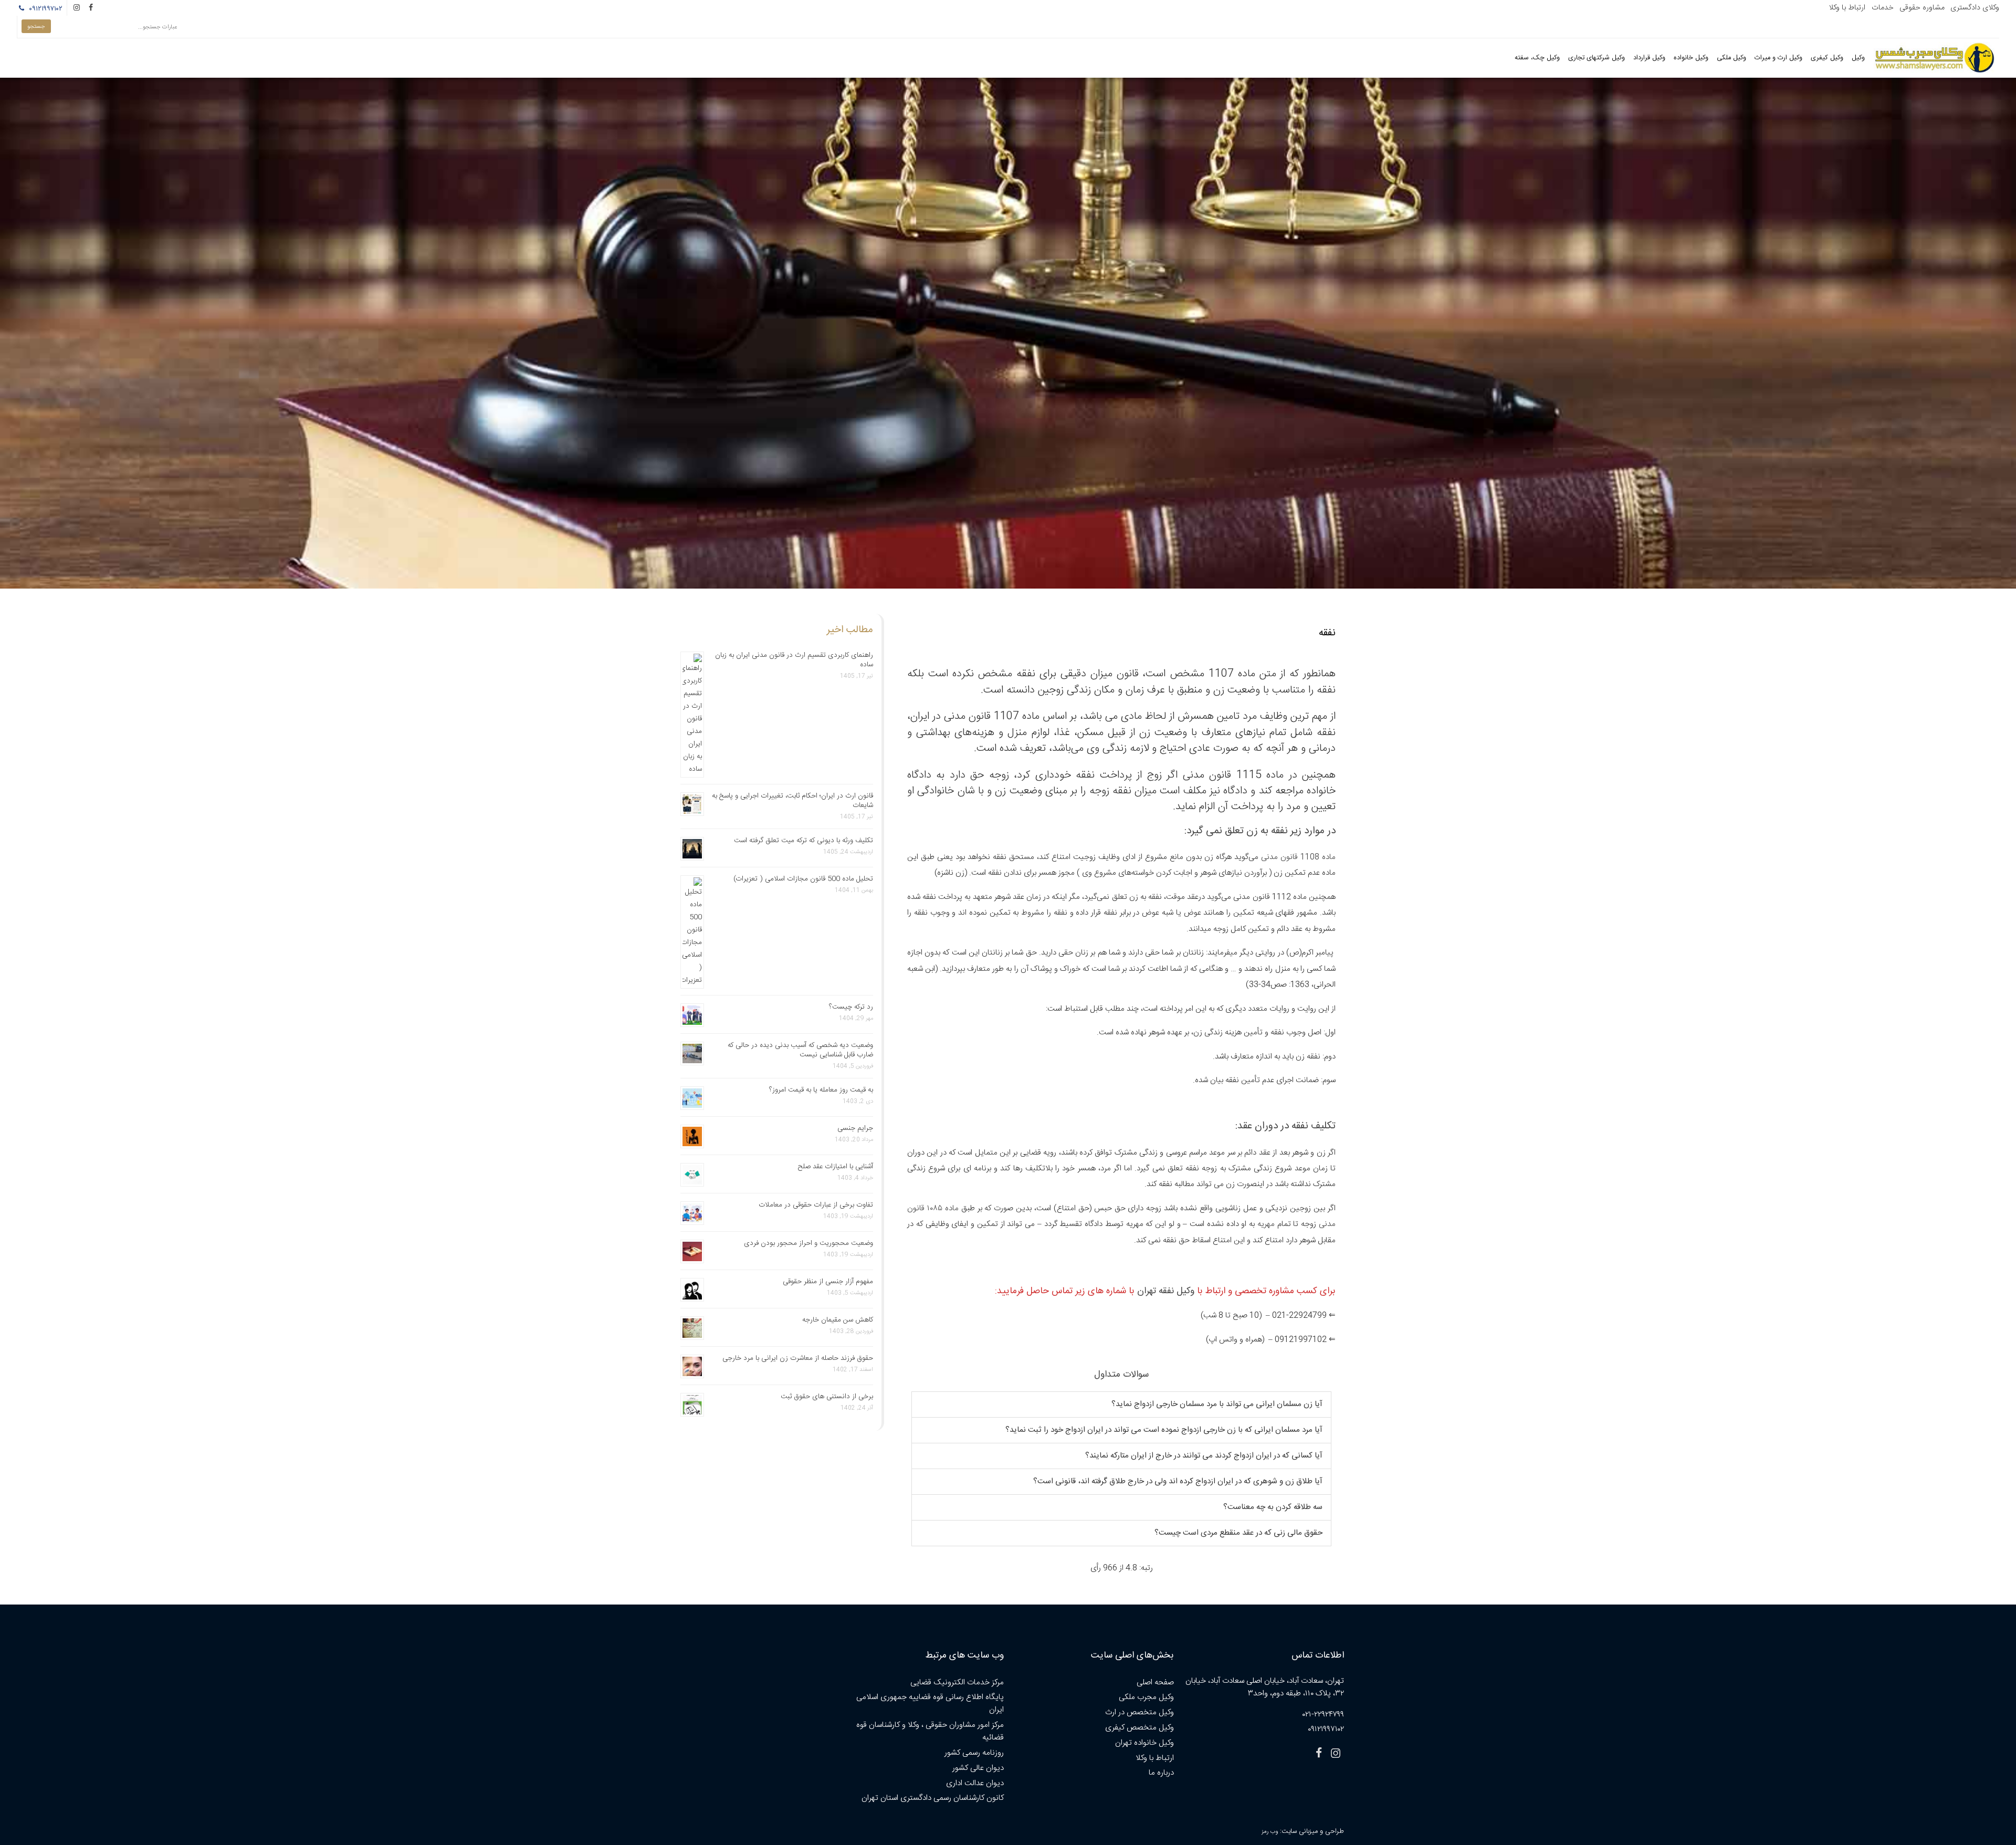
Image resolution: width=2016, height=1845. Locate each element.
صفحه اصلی (1155, 1682)
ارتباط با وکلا (1847, 8)
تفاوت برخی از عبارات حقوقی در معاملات (816, 1205)
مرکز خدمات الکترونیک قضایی (957, 1682)
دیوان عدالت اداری (975, 1783)
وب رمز (1270, 1832)
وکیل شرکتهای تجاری (1597, 58)
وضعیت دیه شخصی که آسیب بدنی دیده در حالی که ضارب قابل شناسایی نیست (800, 1050)
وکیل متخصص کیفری (1140, 1728)
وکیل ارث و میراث (1778, 58)
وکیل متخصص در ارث (1140, 1712)
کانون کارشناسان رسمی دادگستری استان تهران (933, 1798)
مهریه (1266, 1224)
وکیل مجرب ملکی (1146, 1697)
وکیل (1858, 58)
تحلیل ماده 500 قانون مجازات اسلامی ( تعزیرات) (803, 879)
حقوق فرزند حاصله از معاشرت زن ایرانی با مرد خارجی (798, 1358)
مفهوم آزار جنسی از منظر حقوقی (828, 1282)
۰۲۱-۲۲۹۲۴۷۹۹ (1323, 1715)
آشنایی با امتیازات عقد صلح (836, 1167)
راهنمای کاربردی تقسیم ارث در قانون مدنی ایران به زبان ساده (794, 660)
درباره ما (1161, 1773)
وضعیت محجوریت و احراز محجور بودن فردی (808, 1243)
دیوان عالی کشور (978, 1768)
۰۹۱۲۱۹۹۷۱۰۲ (44, 9)
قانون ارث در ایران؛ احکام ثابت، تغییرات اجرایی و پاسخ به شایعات (792, 801)
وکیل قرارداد (1649, 58)
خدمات (1883, 8)
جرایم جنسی (855, 1128)
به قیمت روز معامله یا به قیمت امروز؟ (821, 1090)
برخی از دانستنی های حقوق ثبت (827, 1397)
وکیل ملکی (1731, 58)
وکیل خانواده (1691, 58)
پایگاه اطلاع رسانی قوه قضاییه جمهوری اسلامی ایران (930, 1704)
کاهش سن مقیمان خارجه (838, 1320)
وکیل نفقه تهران (1166, 1291)
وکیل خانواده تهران (1144, 1743)
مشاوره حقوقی (1922, 8)
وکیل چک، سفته (1537, 58)
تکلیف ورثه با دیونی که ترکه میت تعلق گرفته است (804, 841)
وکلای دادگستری (1975, 8)
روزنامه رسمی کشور (974, 1753)
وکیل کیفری (1827, 58)
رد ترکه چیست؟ (851, 1007)
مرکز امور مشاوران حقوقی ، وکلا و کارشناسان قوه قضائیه (930, 1731)
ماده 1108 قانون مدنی (1298, 857)
